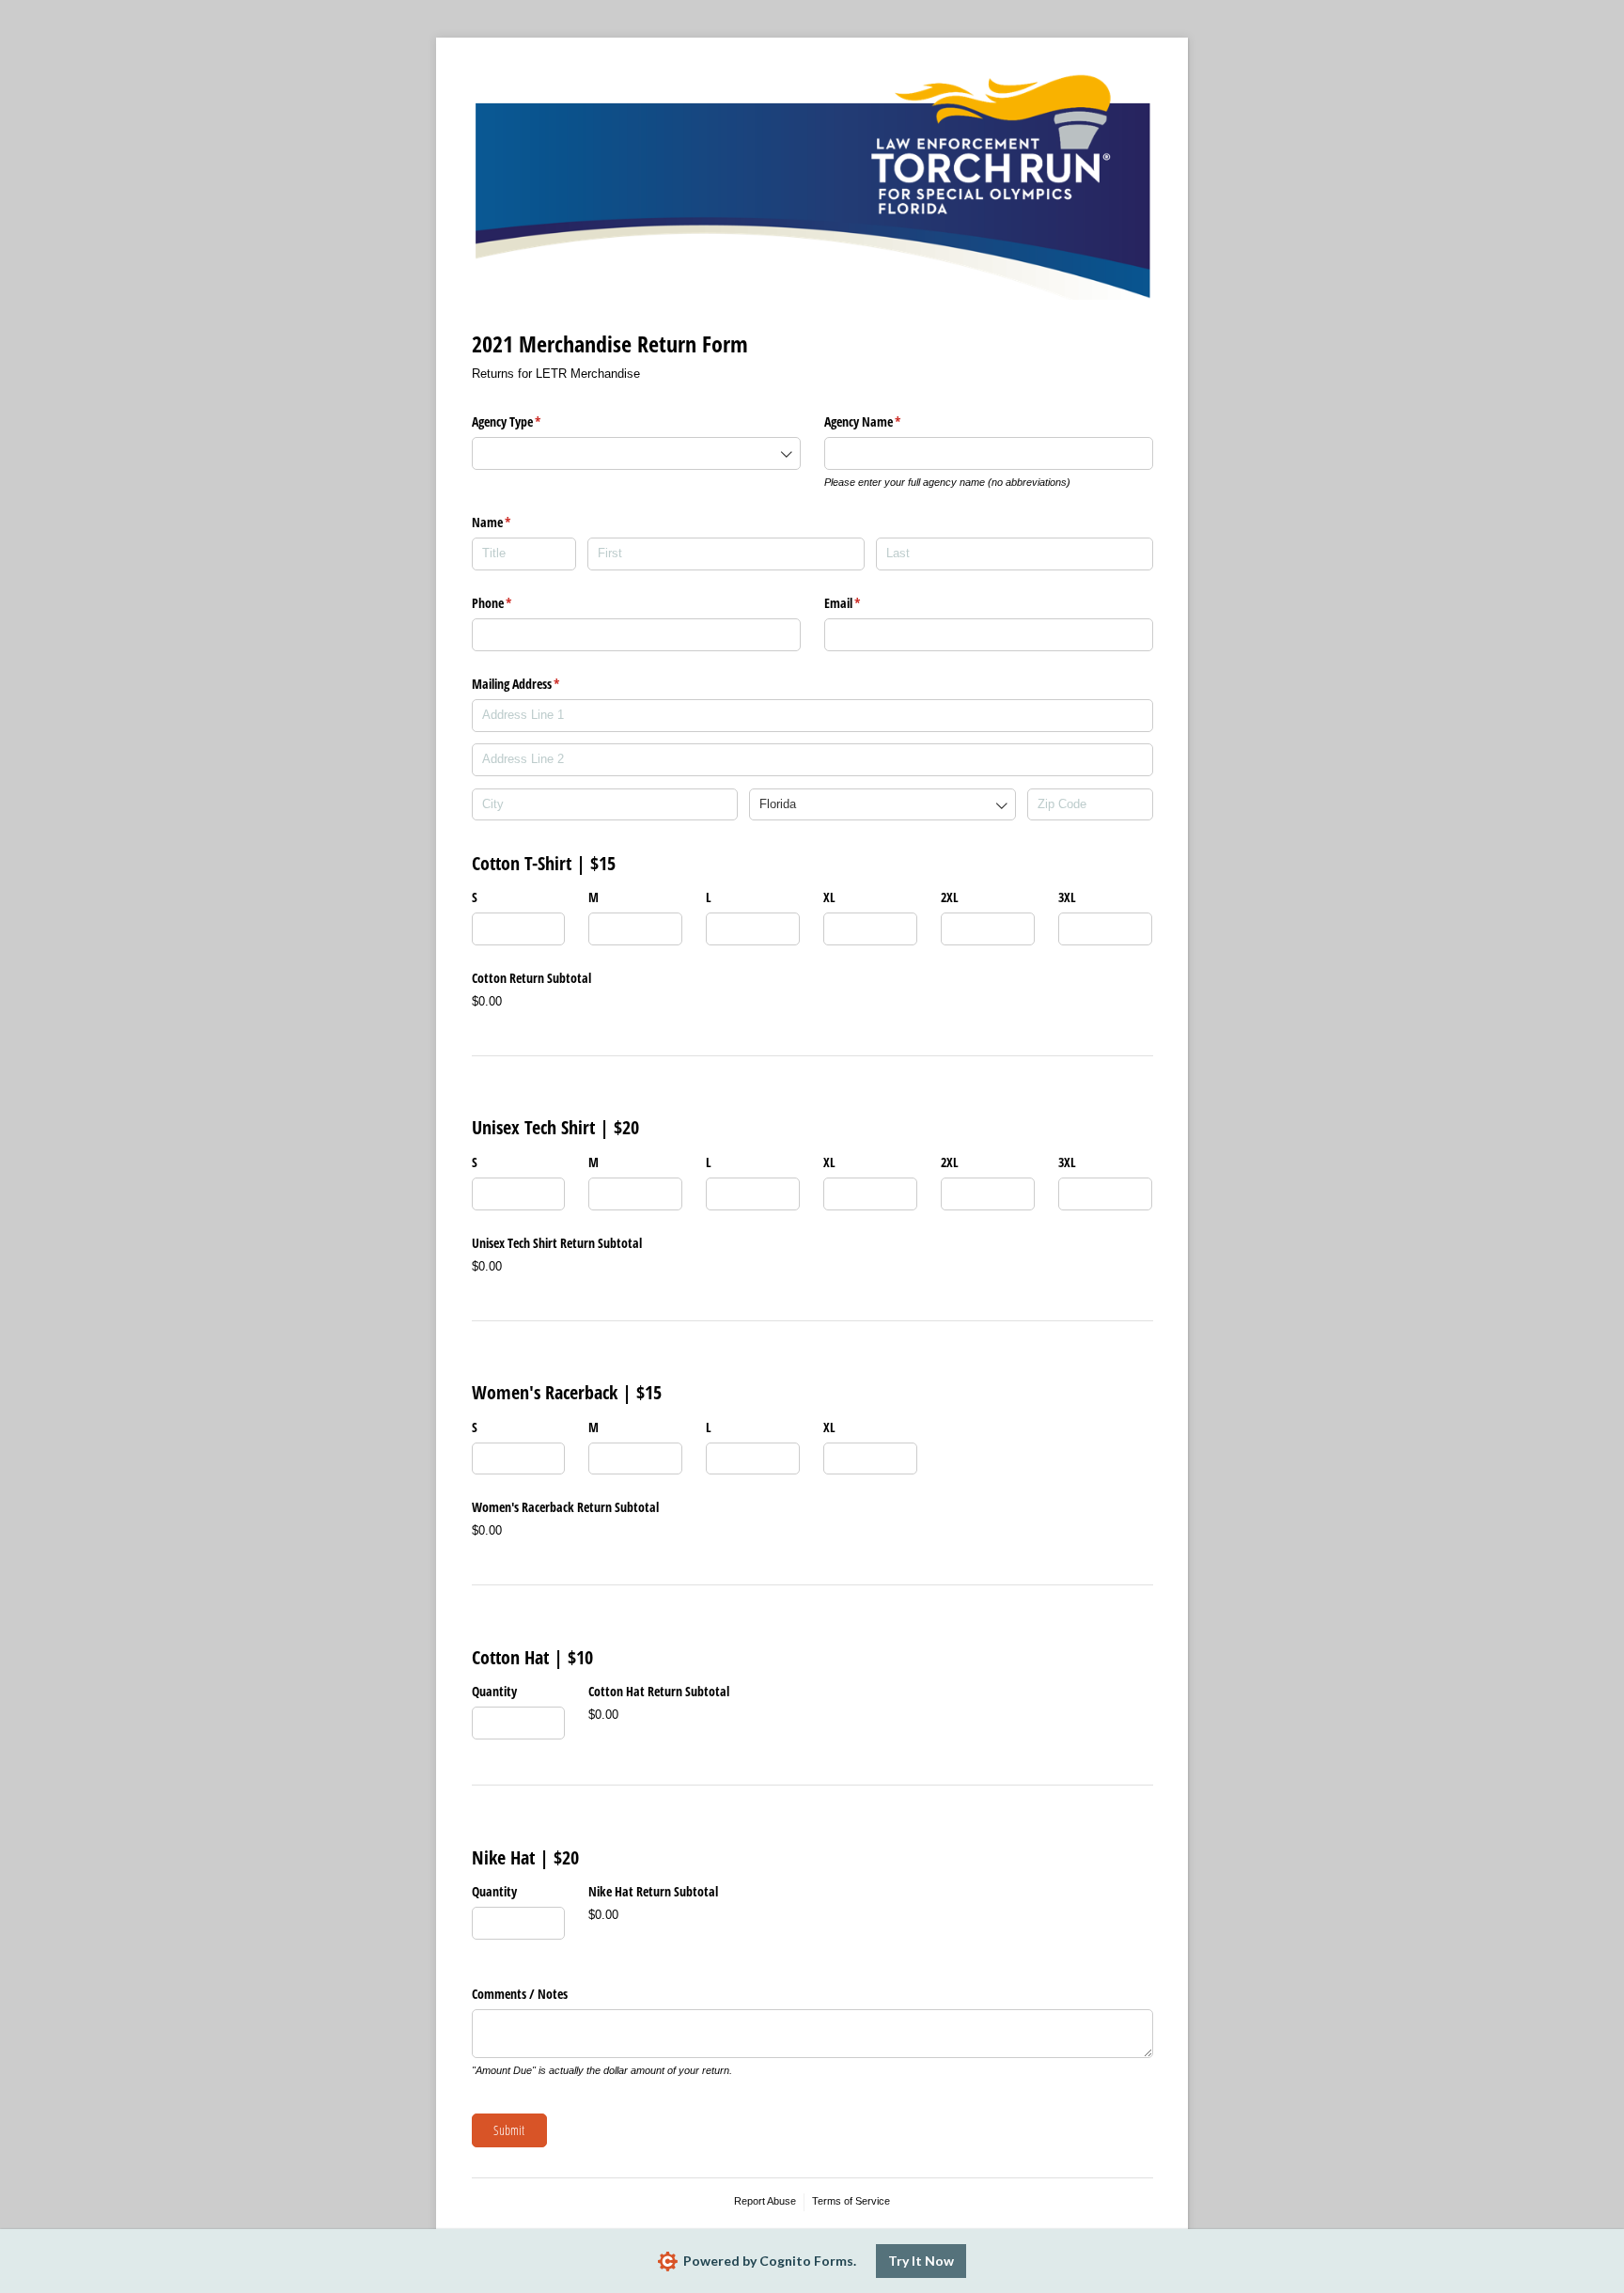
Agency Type (529, 421)
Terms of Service (851, 2201)
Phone (514, 603)
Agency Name (885, 421)
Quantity (494, 1691)
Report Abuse (765, 2201)
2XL (950, 897)
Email (865, 603)
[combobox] (636, 453)
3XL (1067, 897)
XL (829, 897)
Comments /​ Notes (520, 1994)
